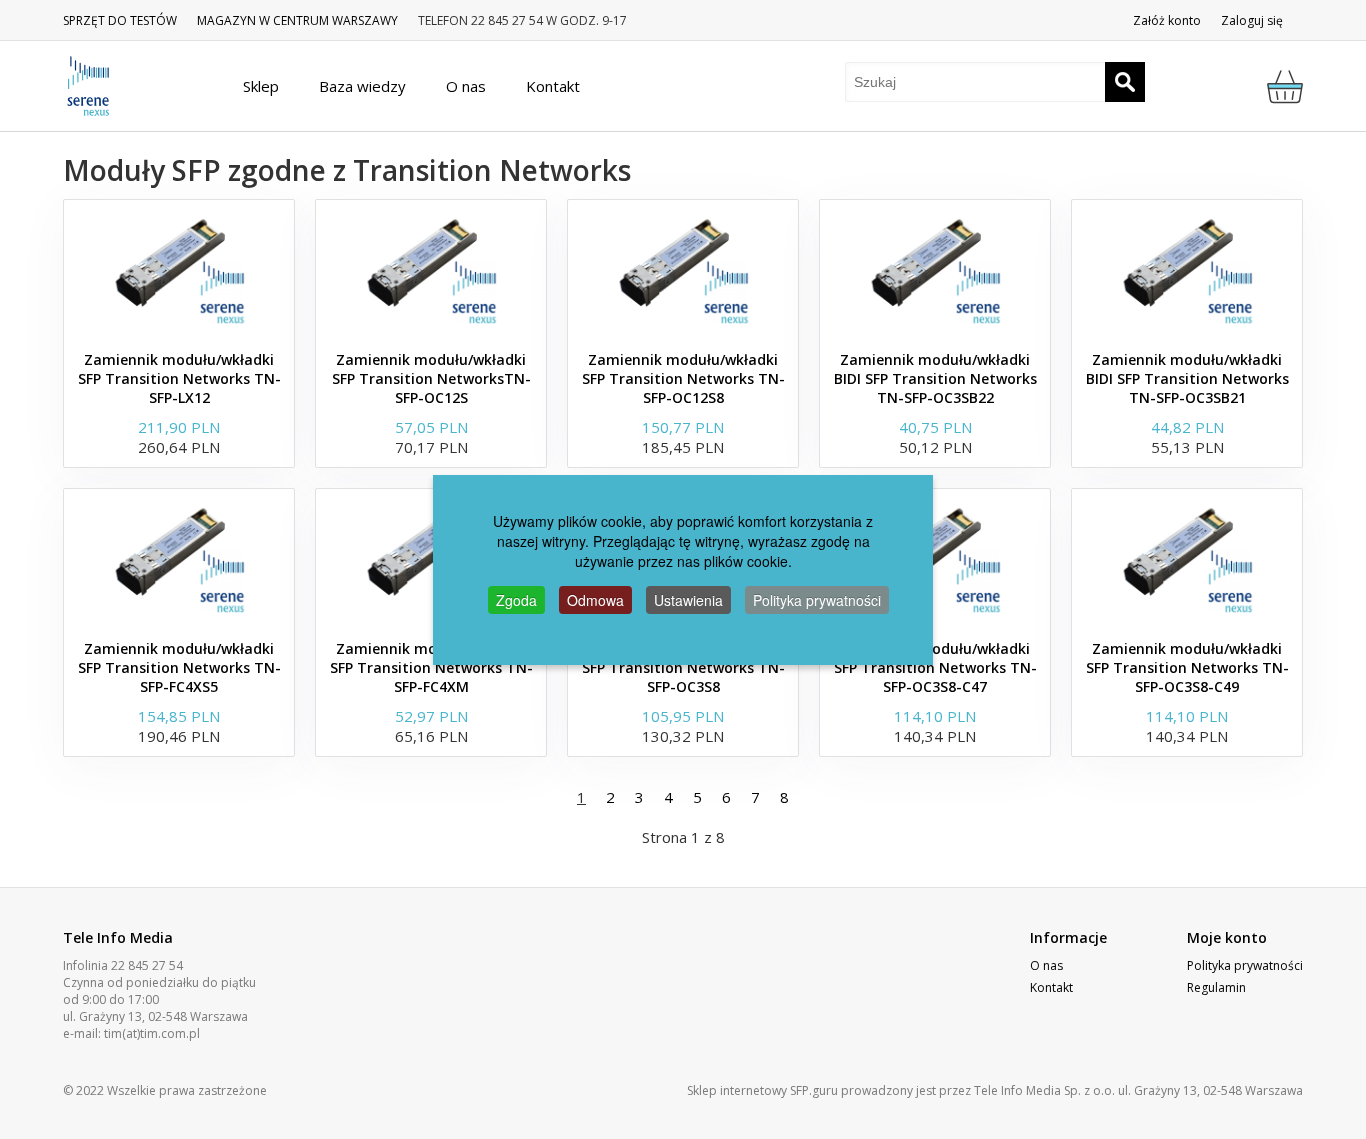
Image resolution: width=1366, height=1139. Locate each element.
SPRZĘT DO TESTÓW (120, 20)
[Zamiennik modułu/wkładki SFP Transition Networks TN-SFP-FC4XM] (431, 559)
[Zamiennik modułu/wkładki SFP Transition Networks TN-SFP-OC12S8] (683, 270)
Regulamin (1216, 987)
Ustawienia (688, 600)
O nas (1046, 965)
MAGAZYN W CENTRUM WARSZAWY (297, 20)
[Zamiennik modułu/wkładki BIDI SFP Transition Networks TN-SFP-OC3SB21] (1187, 270)
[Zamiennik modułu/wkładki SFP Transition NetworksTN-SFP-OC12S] (431, 270)
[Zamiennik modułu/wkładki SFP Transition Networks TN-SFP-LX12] (179, 270)
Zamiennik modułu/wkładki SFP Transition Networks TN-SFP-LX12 (179, 378)
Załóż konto (1167, 20)
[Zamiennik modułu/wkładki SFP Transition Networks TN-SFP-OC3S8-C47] (935, 559)
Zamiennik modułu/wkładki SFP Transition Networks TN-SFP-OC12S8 (683, 378)
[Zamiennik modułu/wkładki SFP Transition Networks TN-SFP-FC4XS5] (179, 559)
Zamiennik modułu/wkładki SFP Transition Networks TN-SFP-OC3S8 (683, 667)
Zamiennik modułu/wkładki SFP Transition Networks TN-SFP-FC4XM (431, 667)
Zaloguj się (1252, 20)
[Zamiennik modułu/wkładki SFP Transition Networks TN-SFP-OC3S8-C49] (1187, 559)
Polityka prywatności (1245, 965)
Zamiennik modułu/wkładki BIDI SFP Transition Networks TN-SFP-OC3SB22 (935, 378)
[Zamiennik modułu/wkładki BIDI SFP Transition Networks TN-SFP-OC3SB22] (935, 270)
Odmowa (595, 600)
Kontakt (1051, 987)
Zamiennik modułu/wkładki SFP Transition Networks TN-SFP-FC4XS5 (179, 667)
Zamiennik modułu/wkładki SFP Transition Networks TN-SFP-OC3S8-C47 (935, 667)
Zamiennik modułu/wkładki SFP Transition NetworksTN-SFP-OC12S (431, 378)
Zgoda (516, 600)
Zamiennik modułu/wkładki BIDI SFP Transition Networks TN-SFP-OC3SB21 (1187, 378)
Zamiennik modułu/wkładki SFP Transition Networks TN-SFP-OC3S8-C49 (1187, 667)
